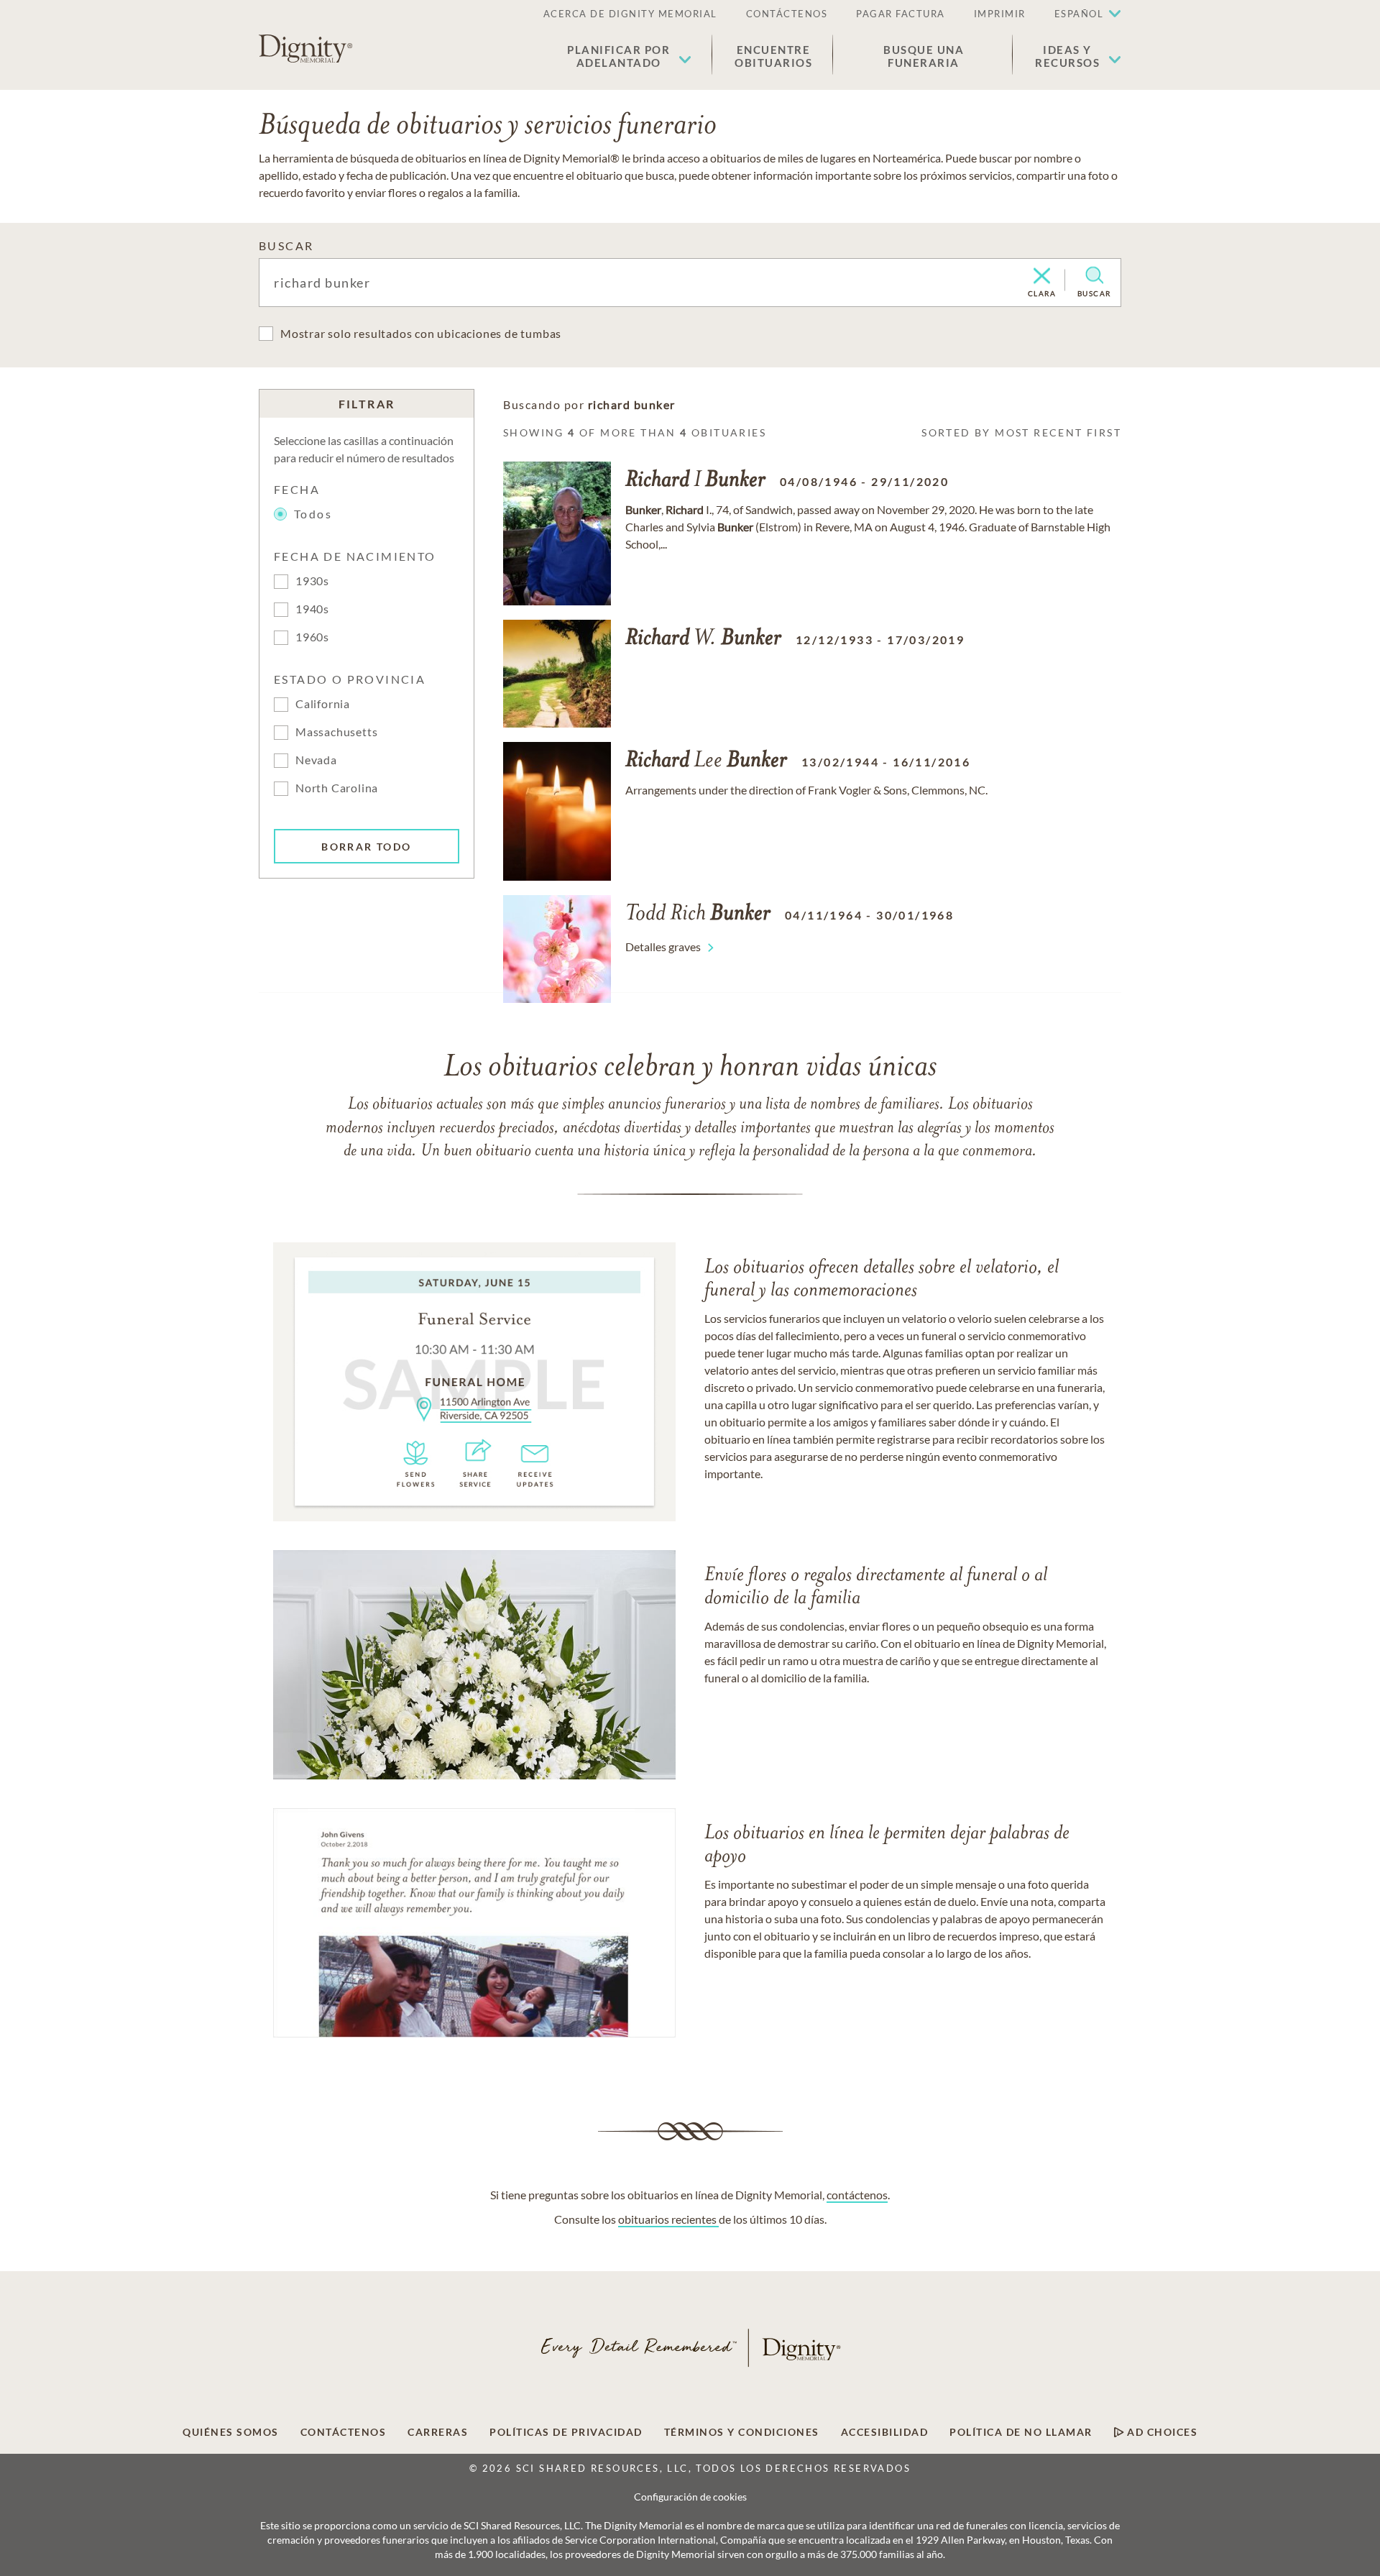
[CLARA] (1042, 277)
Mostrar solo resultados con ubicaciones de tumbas (421, 333)
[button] (629, 56)
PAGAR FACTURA (901, 14)
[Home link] (305, 49)
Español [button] (1079, 14)
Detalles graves (663, 946)
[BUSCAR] (1094, 275)
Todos (313, 514)
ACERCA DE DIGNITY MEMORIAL (630, 14)
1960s (312, 637)
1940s (312, 609)
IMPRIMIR (1000, 14)
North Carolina (337, 788)
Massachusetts (336, 732)
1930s (312, 581)
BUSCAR (286, 246)
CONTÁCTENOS (787, 14)
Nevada (316, 760)
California (323, 703)
